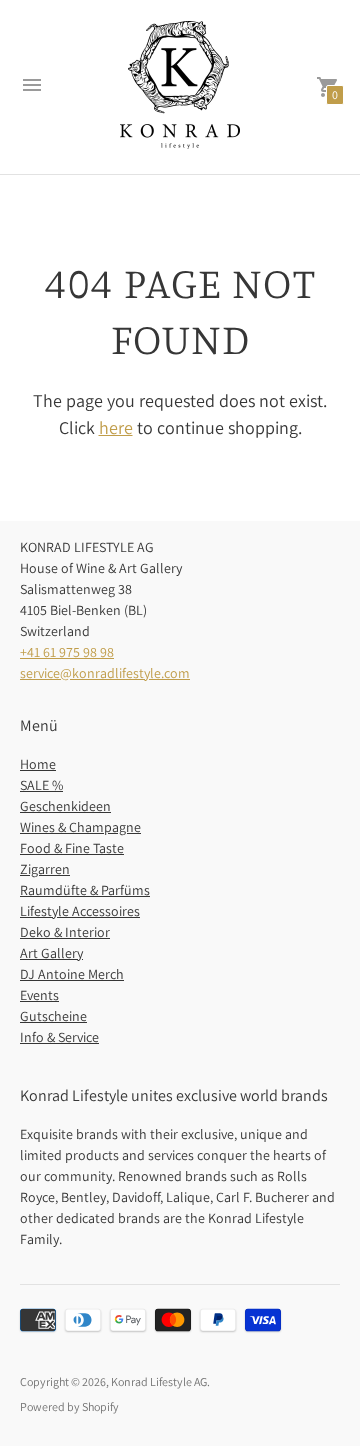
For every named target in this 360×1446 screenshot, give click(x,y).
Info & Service (59, 1037)
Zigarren (45, 869)
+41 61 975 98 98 (67, 652)
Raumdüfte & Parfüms (85, 890)
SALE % (41, 785)
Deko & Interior (65, 932)
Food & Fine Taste (72, 848)
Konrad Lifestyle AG (159, 1381)
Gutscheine (53, 1016)
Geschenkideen (65, 806)
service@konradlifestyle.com (105, 673)
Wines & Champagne (80, 827)
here (116, 427)
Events (39, 995)
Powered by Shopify (69, 1406)
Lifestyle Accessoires (80, 911)
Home (38, 764)
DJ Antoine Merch (72, 974)
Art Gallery (51, 953)
